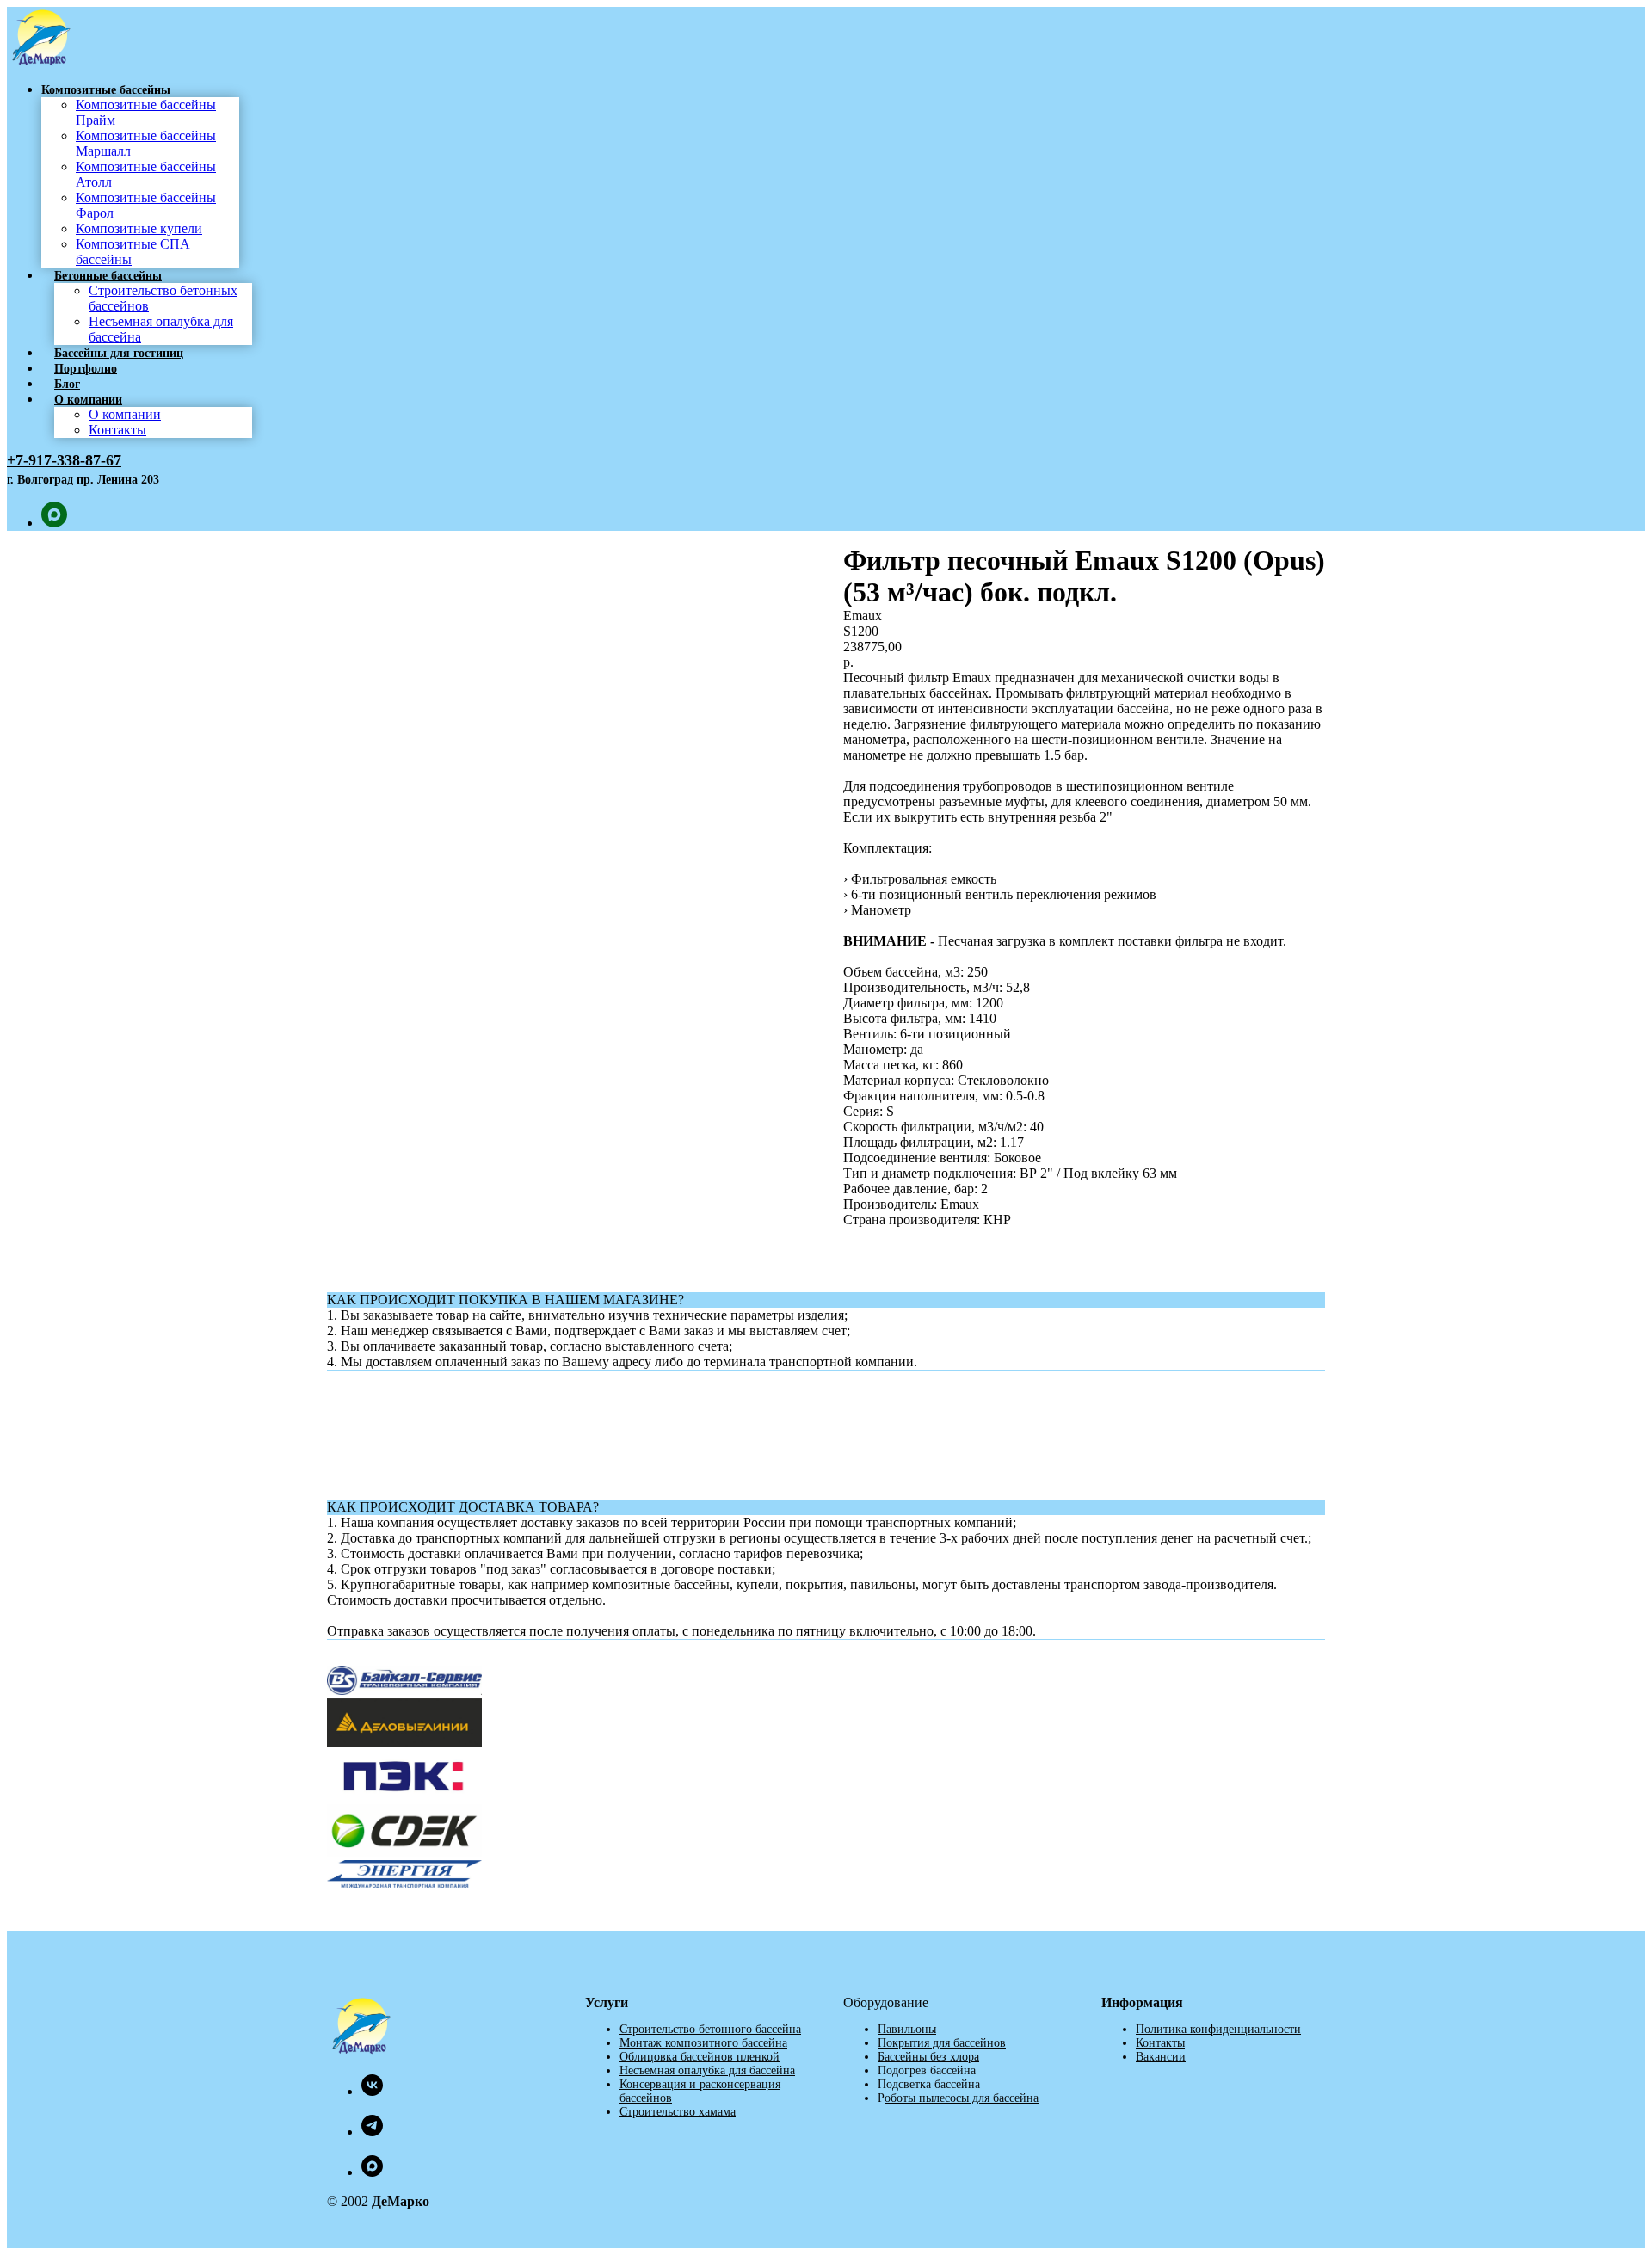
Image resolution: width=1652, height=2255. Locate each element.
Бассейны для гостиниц (119, 353)
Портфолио (86, 369)
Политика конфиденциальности (1218, 2029)
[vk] (372, 2091)
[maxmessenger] (54, 523)
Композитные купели (139, 228)
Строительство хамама (678, 2112)
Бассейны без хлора (928, 2057)
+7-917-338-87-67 (64, 460)
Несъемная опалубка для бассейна (707, 2070)
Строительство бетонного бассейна (710, 2029)
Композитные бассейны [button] (106, 90)
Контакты (117, 430)
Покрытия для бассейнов (942, 2043)
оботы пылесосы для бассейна (962, 2098)
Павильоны (907, 2029)
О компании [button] (88, 400)
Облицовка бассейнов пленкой (700, 2057)
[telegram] (372, 2132)
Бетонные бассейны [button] (108, 276)
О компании (125, 414)
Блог (67, 384)
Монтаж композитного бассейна (703, 2043)
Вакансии (1161, 2057)
